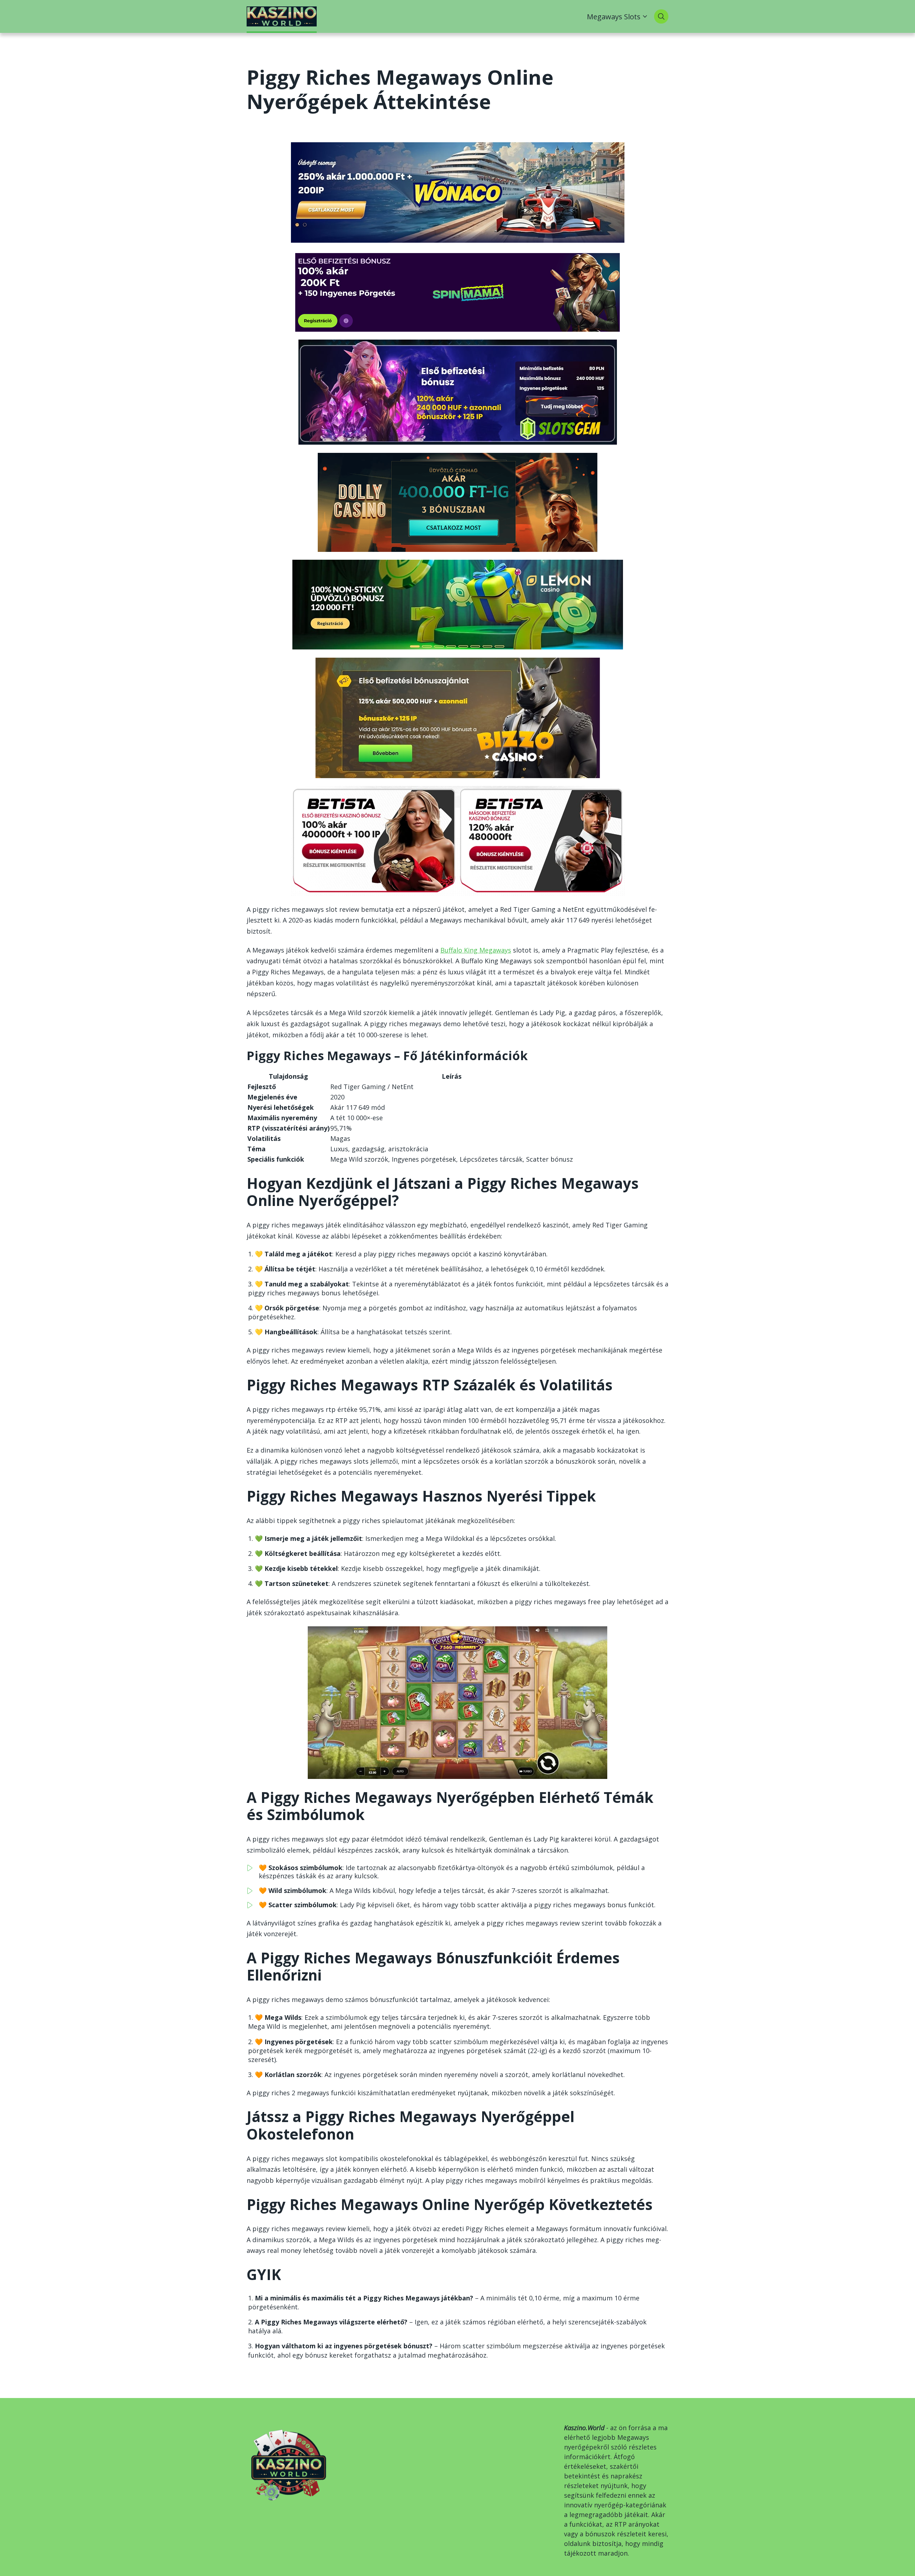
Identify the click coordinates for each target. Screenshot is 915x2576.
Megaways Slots (614, 16)
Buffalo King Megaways (476, 950)
